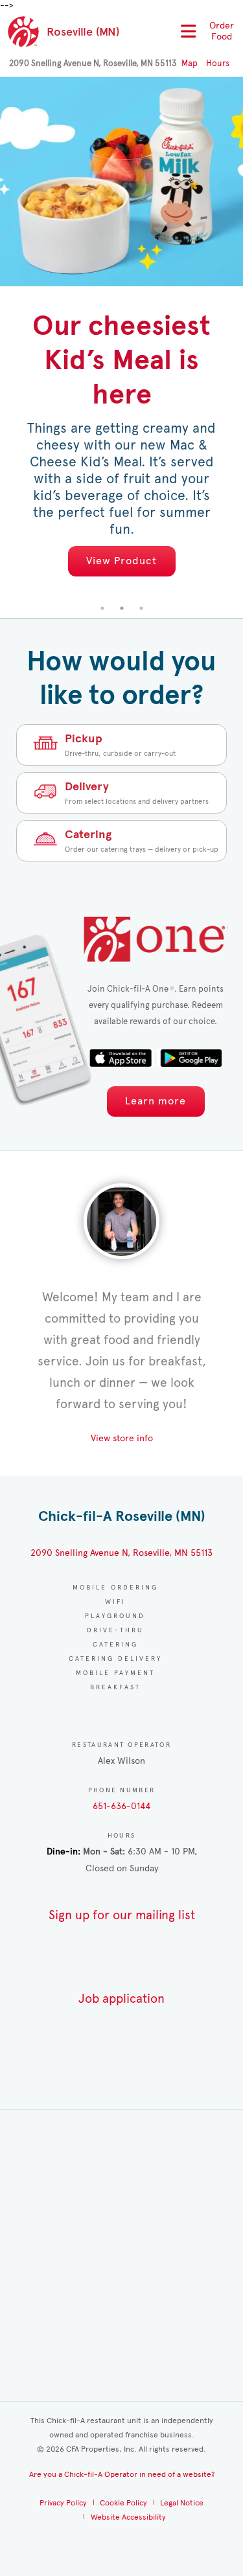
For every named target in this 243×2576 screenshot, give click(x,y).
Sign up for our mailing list (122, 1915)
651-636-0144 (121, 1806)
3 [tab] (141, 608)
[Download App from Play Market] (189, 1058)
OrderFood (222, 31)
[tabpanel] (121, 338)
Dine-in (62, 1852)
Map (190, 63)
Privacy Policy (63, 2503)
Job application (121, 1999)
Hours (218, 63)
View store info (122, 1438)
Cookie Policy (123, 2503)
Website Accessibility (128, 2517)
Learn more (156, 1101)
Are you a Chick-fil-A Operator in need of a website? (122, 2474)
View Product (121, 561)
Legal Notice (182, 2503)
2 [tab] (122, 608)
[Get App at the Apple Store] (122, 1058)
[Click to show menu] (186, 31)
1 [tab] (102, 608)
